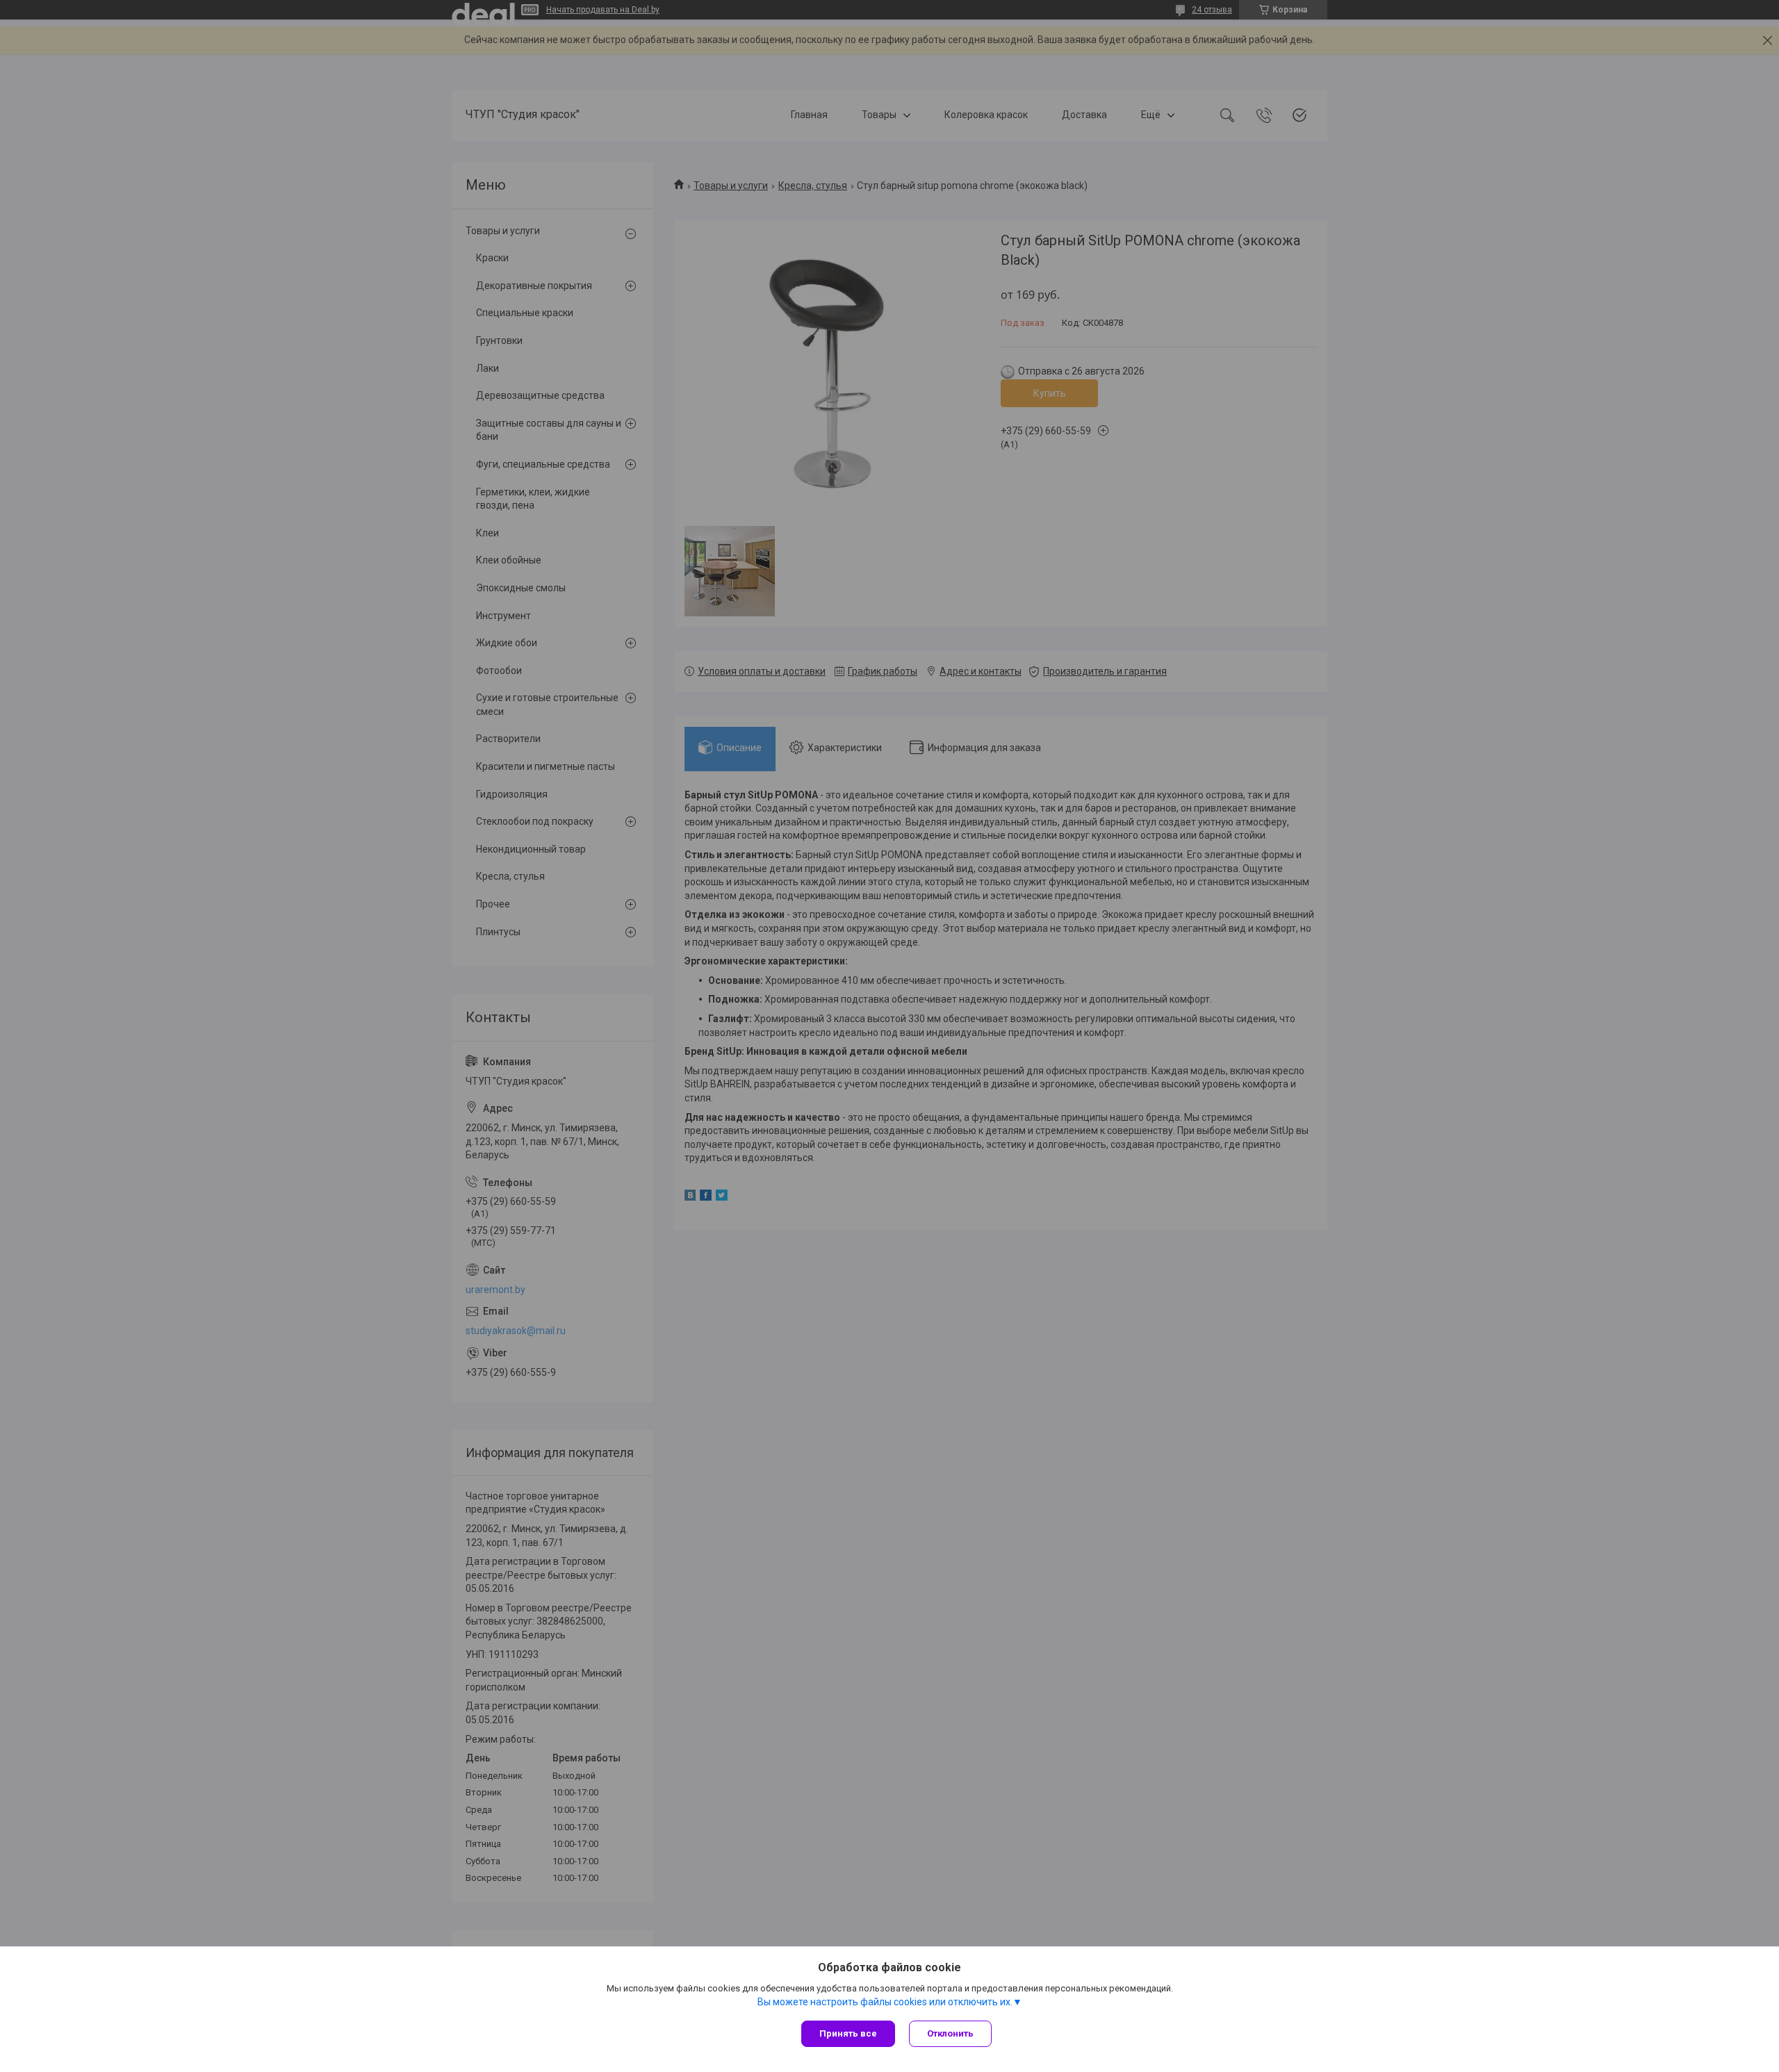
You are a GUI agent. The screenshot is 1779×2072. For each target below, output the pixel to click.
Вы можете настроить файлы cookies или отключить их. (885, 2002)
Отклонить (950, 2033)
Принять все (848, 2033)
